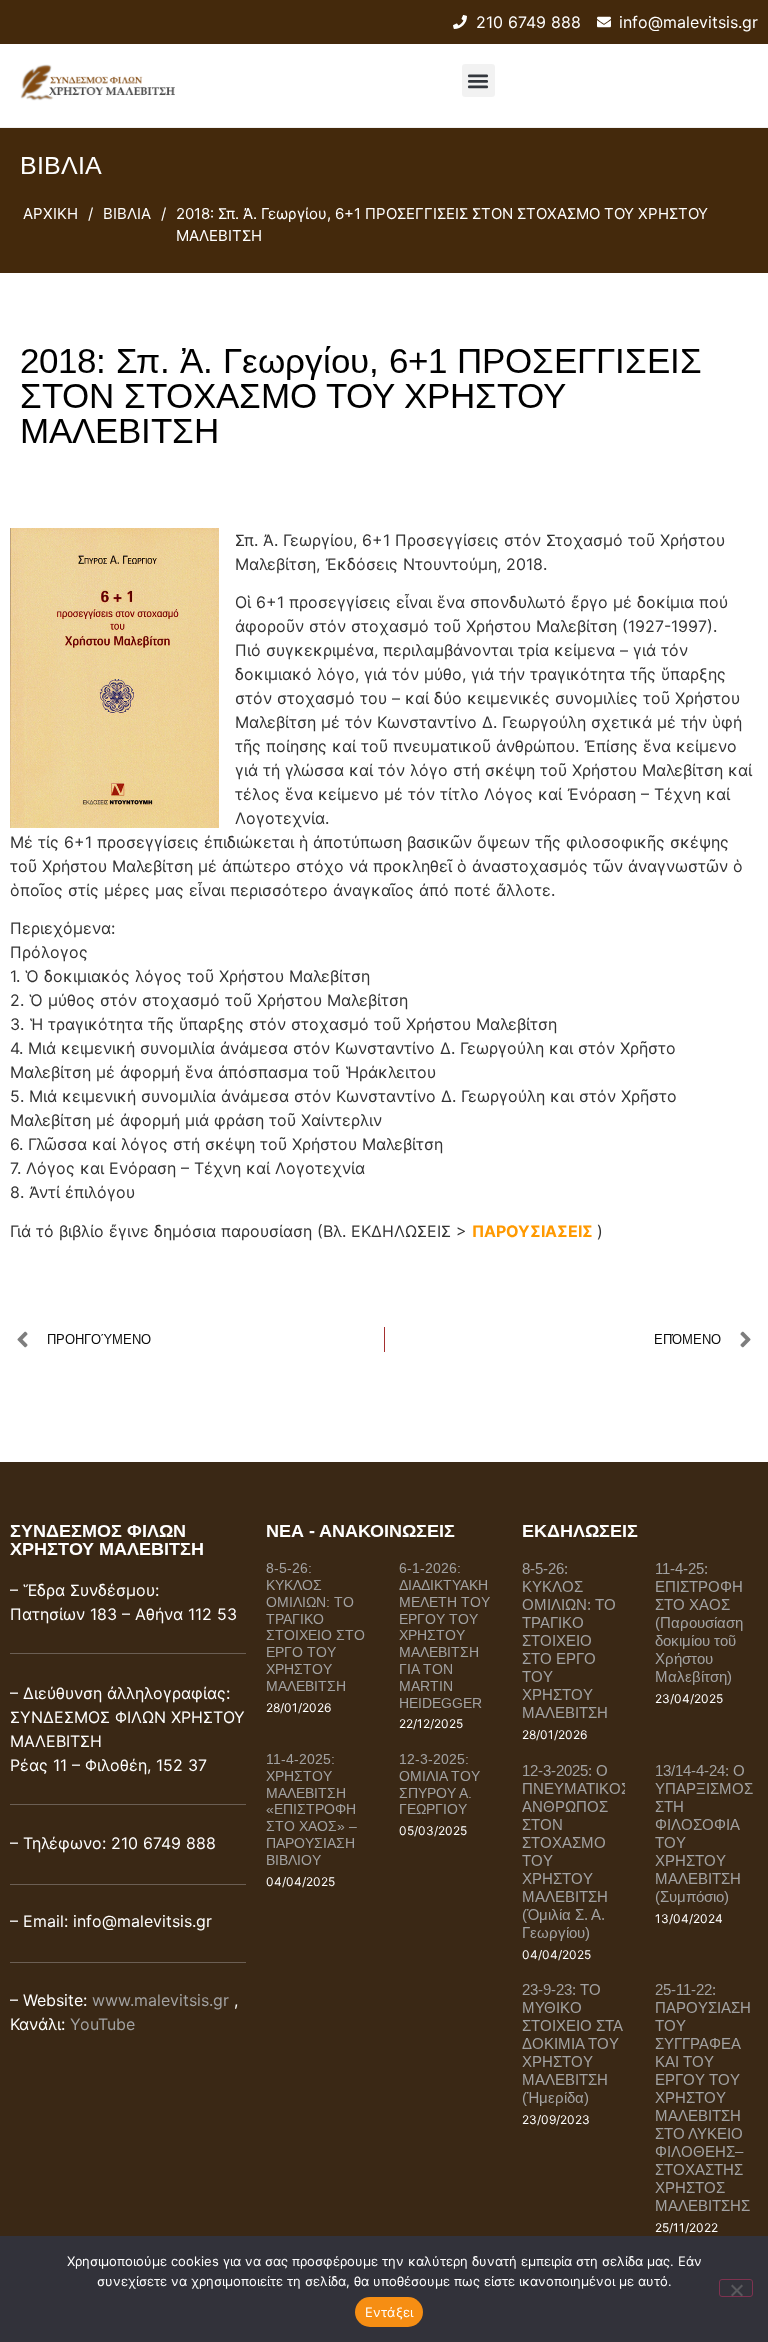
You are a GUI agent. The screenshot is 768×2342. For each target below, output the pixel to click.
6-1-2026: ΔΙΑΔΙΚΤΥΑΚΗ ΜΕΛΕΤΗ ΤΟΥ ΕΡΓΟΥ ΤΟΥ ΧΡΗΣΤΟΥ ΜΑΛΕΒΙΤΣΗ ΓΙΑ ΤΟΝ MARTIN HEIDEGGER (444, 1635)
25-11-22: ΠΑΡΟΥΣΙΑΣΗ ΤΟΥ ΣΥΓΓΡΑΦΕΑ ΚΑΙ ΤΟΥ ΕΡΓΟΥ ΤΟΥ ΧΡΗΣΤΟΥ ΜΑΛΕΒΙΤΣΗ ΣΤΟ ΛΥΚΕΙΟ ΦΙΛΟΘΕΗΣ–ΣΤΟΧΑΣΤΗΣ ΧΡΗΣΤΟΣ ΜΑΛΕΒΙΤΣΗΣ (703, 2097)
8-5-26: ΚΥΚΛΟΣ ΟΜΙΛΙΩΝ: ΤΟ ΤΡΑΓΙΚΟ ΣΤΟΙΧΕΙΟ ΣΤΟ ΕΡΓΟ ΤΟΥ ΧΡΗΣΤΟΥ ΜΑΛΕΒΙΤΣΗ (315, 1627)
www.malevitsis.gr (160, 2000)
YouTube (102, 2024)
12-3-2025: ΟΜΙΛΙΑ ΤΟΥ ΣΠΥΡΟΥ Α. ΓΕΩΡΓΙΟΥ (439, 1784)
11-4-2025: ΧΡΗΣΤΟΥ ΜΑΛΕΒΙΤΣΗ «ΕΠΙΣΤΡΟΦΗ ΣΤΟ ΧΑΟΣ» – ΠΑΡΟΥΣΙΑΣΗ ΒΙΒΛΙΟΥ (311, 1809)
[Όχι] (736, 2288)
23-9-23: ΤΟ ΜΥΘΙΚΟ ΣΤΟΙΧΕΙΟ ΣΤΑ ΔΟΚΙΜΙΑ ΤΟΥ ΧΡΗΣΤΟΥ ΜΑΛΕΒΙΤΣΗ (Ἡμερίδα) (572, 2043)
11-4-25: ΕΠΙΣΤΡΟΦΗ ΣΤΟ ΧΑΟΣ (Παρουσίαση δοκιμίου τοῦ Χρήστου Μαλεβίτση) (699, 1622)
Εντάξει (389, 2312)
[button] (478, 80)
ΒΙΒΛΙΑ (127, 213)
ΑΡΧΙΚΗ (50, 213)
